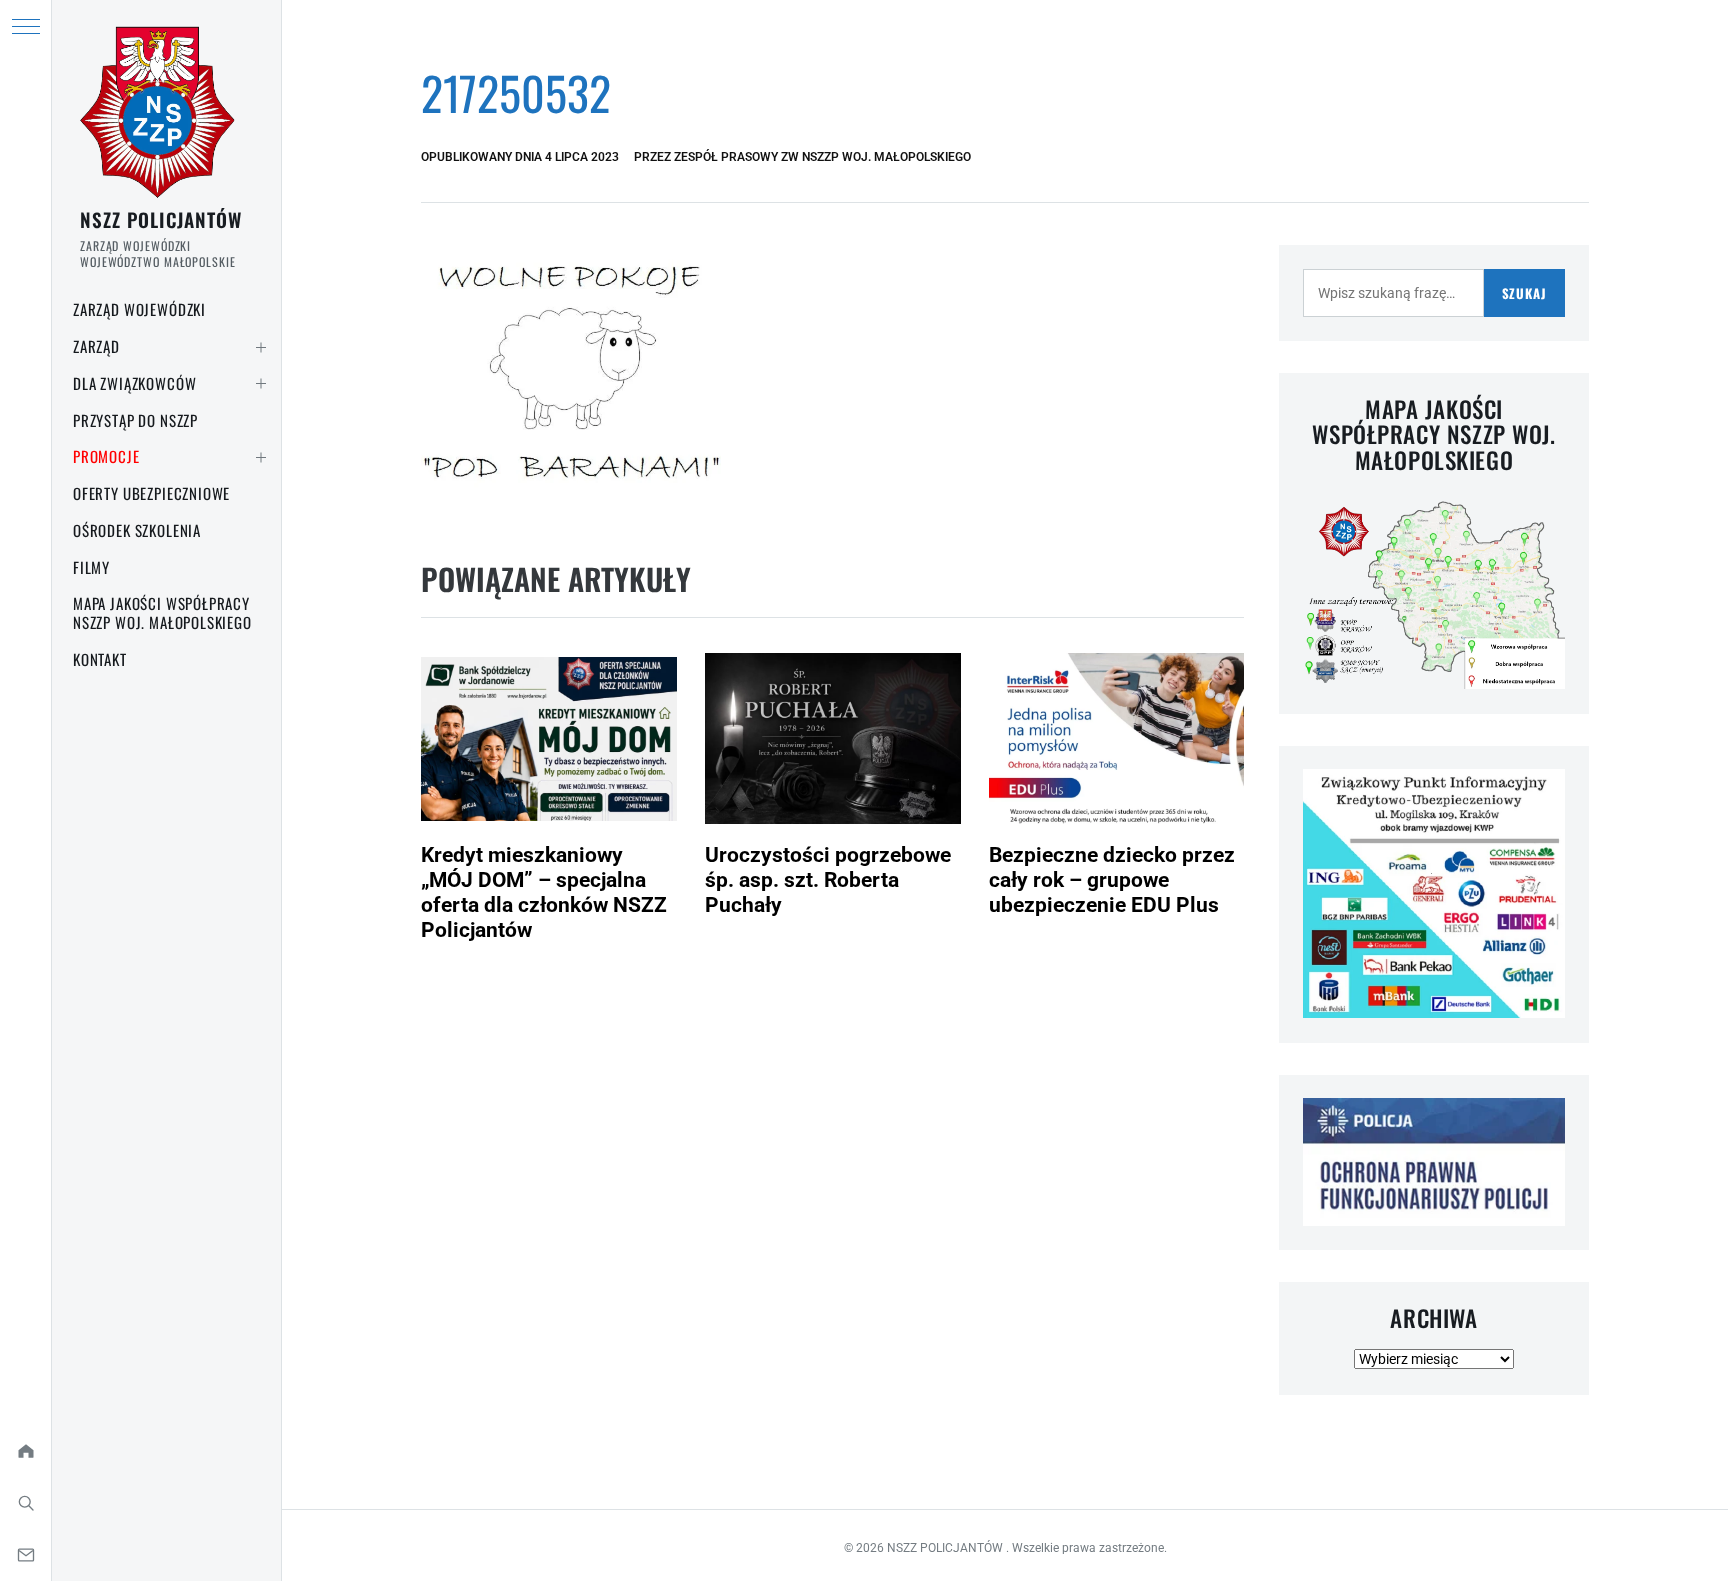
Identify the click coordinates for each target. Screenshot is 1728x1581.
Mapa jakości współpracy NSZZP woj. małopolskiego (162, 612)
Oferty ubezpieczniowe (151, 493)
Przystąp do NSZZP (135, 420)
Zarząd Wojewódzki (139, 309)
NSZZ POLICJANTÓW (161, 219)
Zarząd (96, 346)
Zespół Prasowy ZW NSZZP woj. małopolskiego (822, 157)
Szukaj (1524, 293)
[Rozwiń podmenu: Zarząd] (261, 347)
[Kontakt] (25, 1555)
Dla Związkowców (134, 383)
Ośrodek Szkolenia (137, 530)
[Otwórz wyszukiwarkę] (25, 1503)
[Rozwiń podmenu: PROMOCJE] (261, 457)
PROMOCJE (106, 456)
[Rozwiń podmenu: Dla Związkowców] (261, 384)
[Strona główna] (25, 1451)
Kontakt (100, 659)
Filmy (91, 567)
